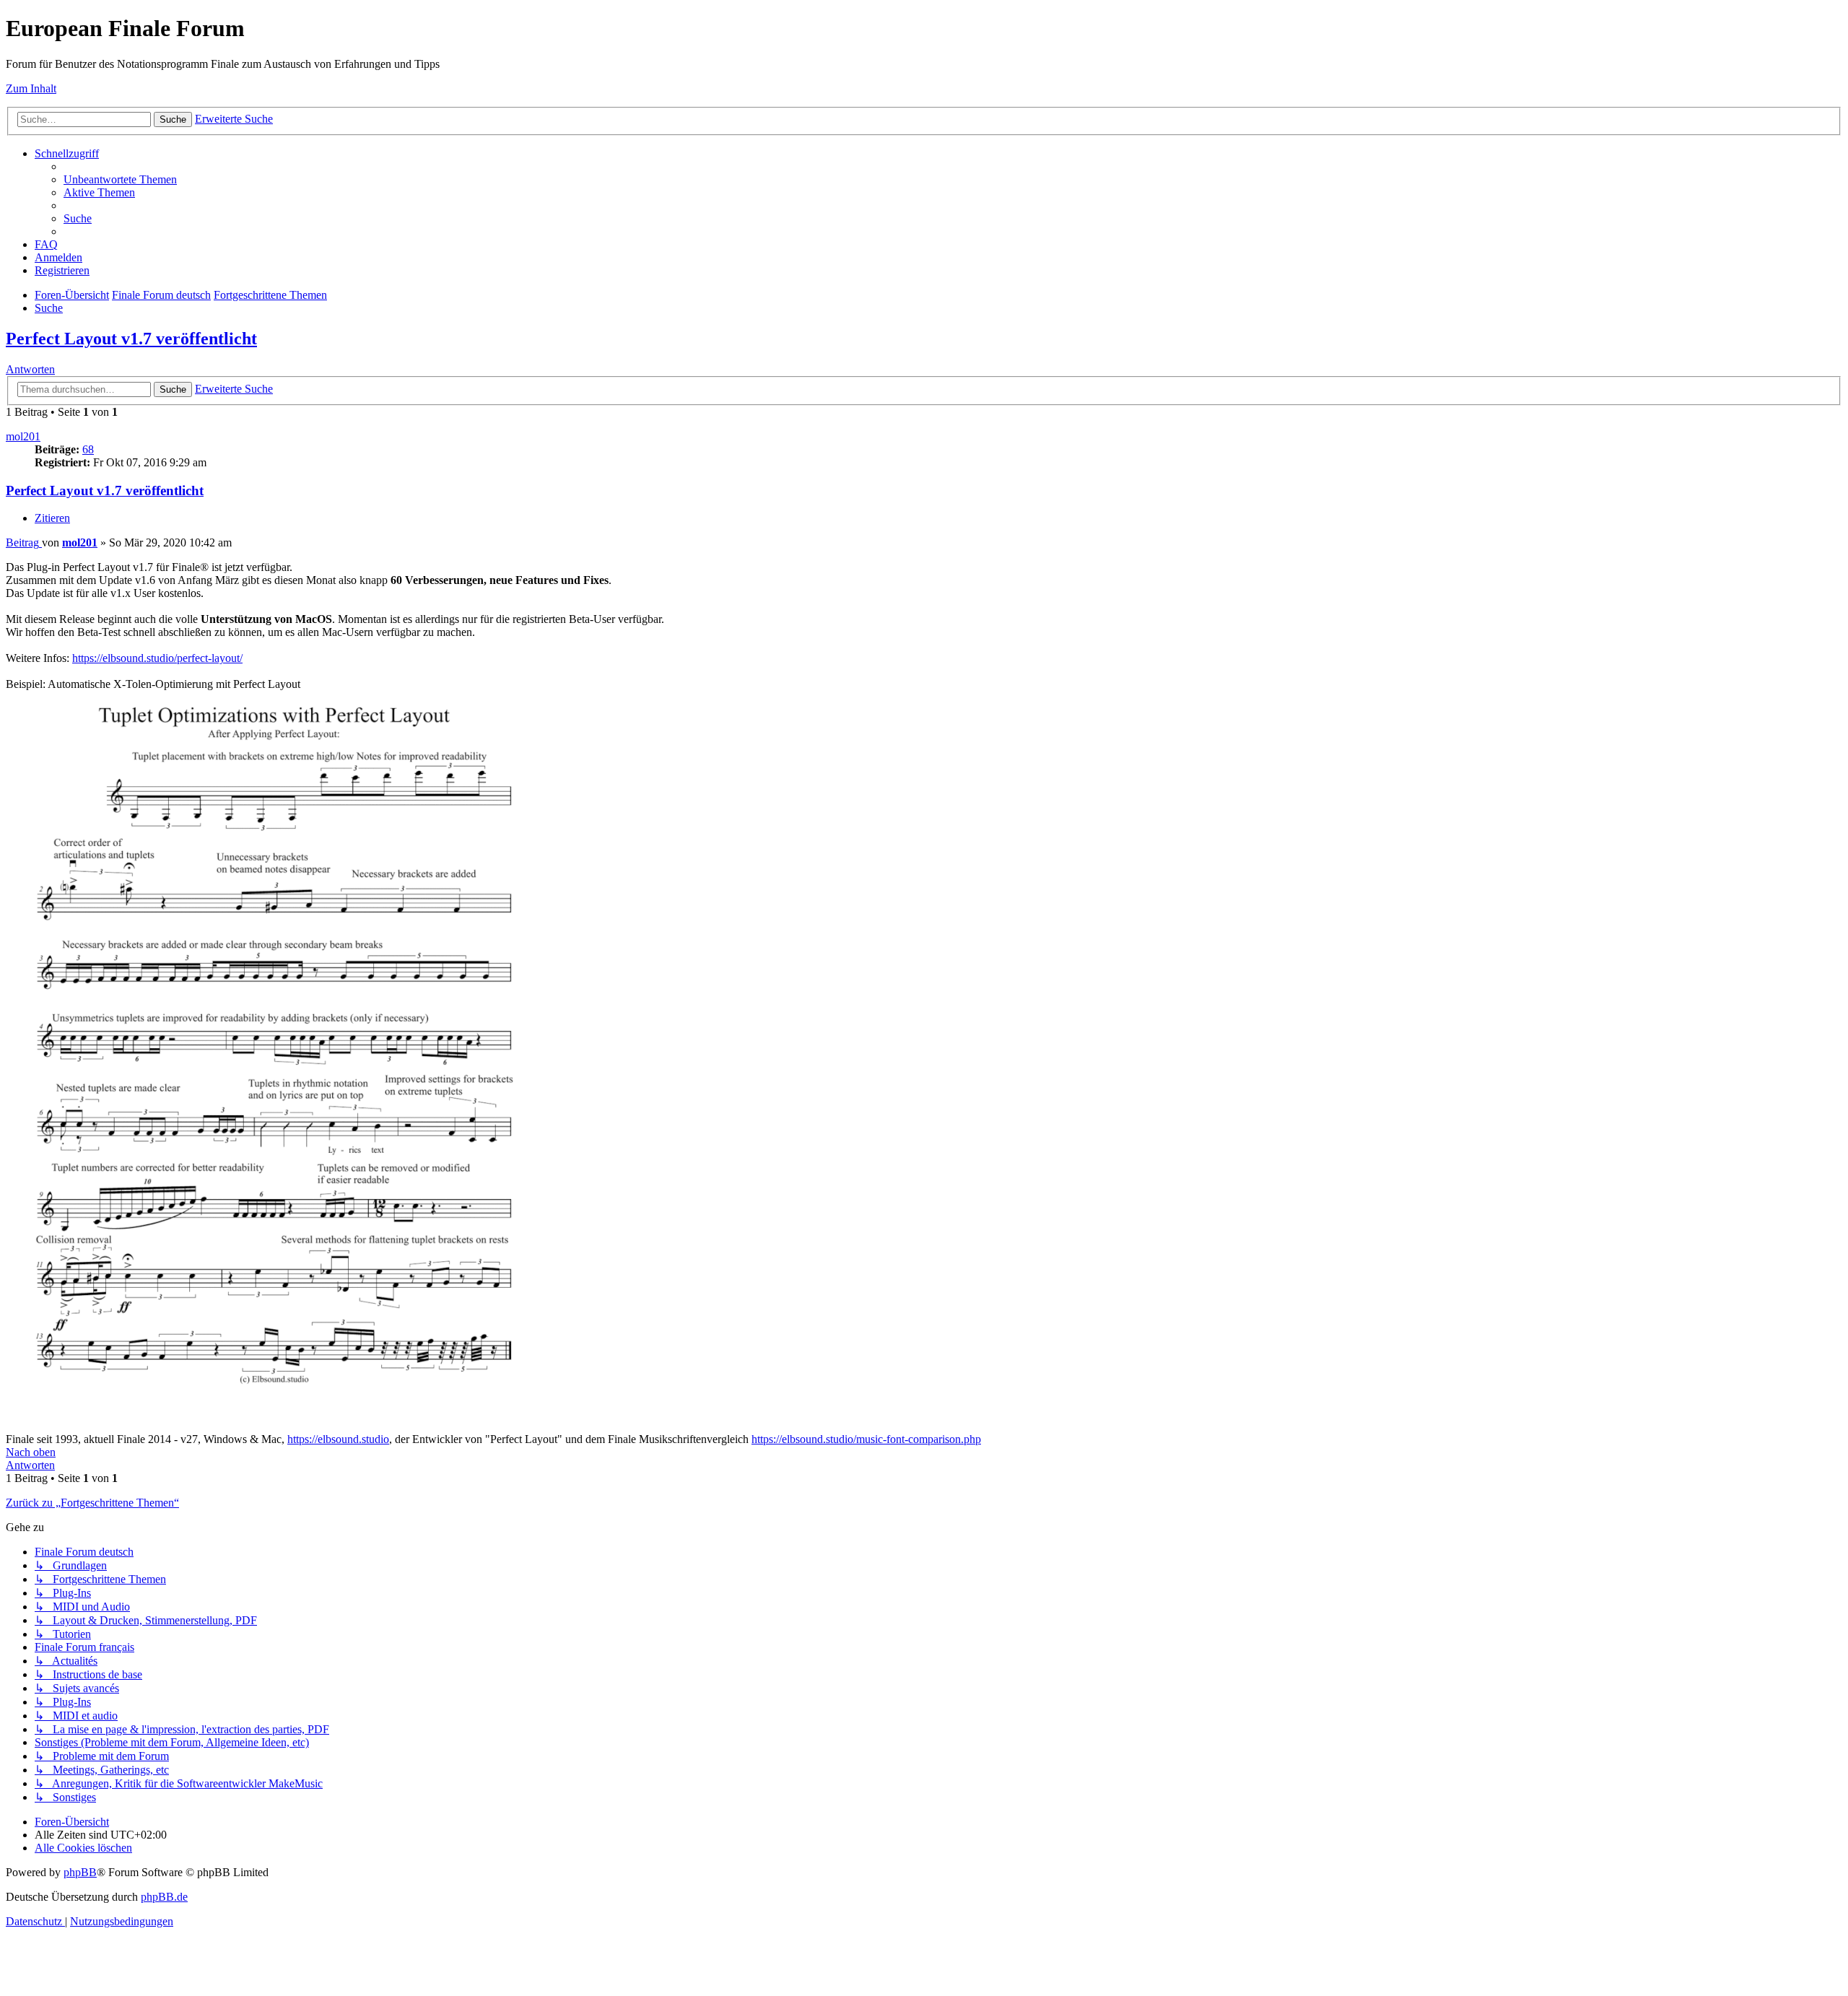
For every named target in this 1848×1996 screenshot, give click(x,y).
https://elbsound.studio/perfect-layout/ (157, 658)
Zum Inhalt (31, 88)
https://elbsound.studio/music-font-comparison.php (866, 1439)
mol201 (23, 436)
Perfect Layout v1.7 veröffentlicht (131, 339)
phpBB (80, 1872)
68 (88, 449)
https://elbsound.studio (338, 1439)
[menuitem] (120, 179)
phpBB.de (164, 1897)
